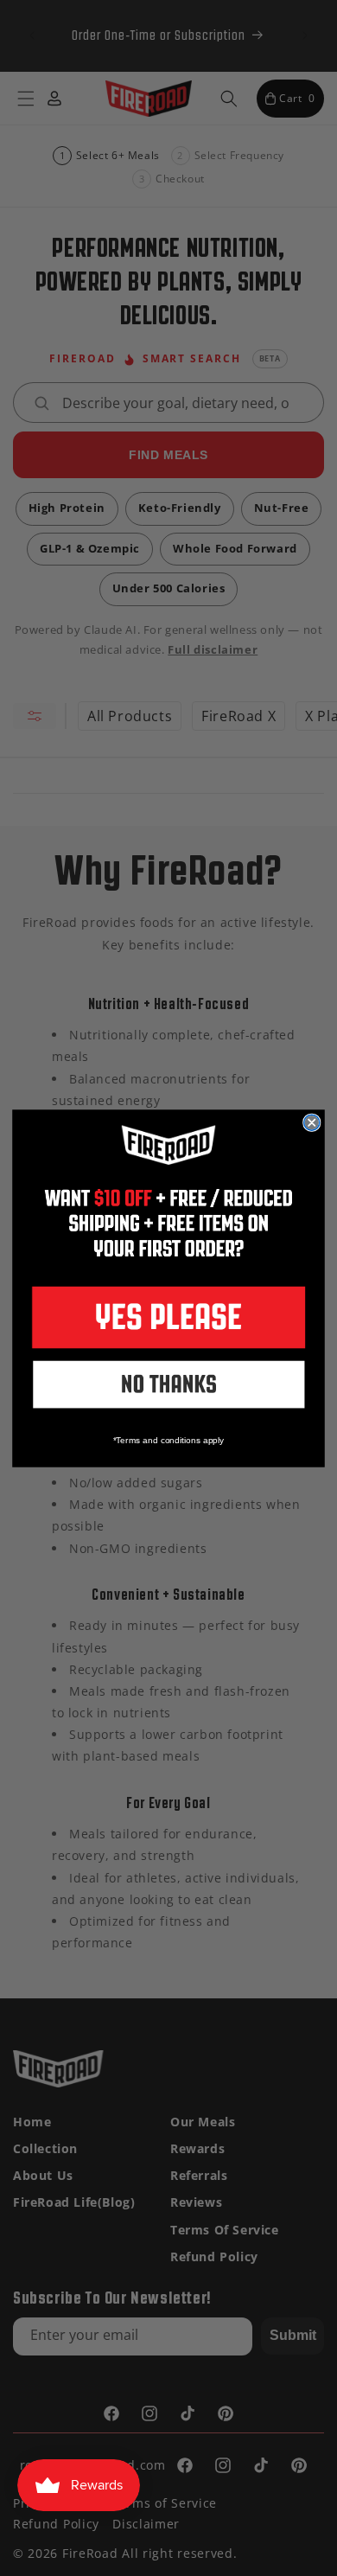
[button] (168, 1317)
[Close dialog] (312, 1122)
